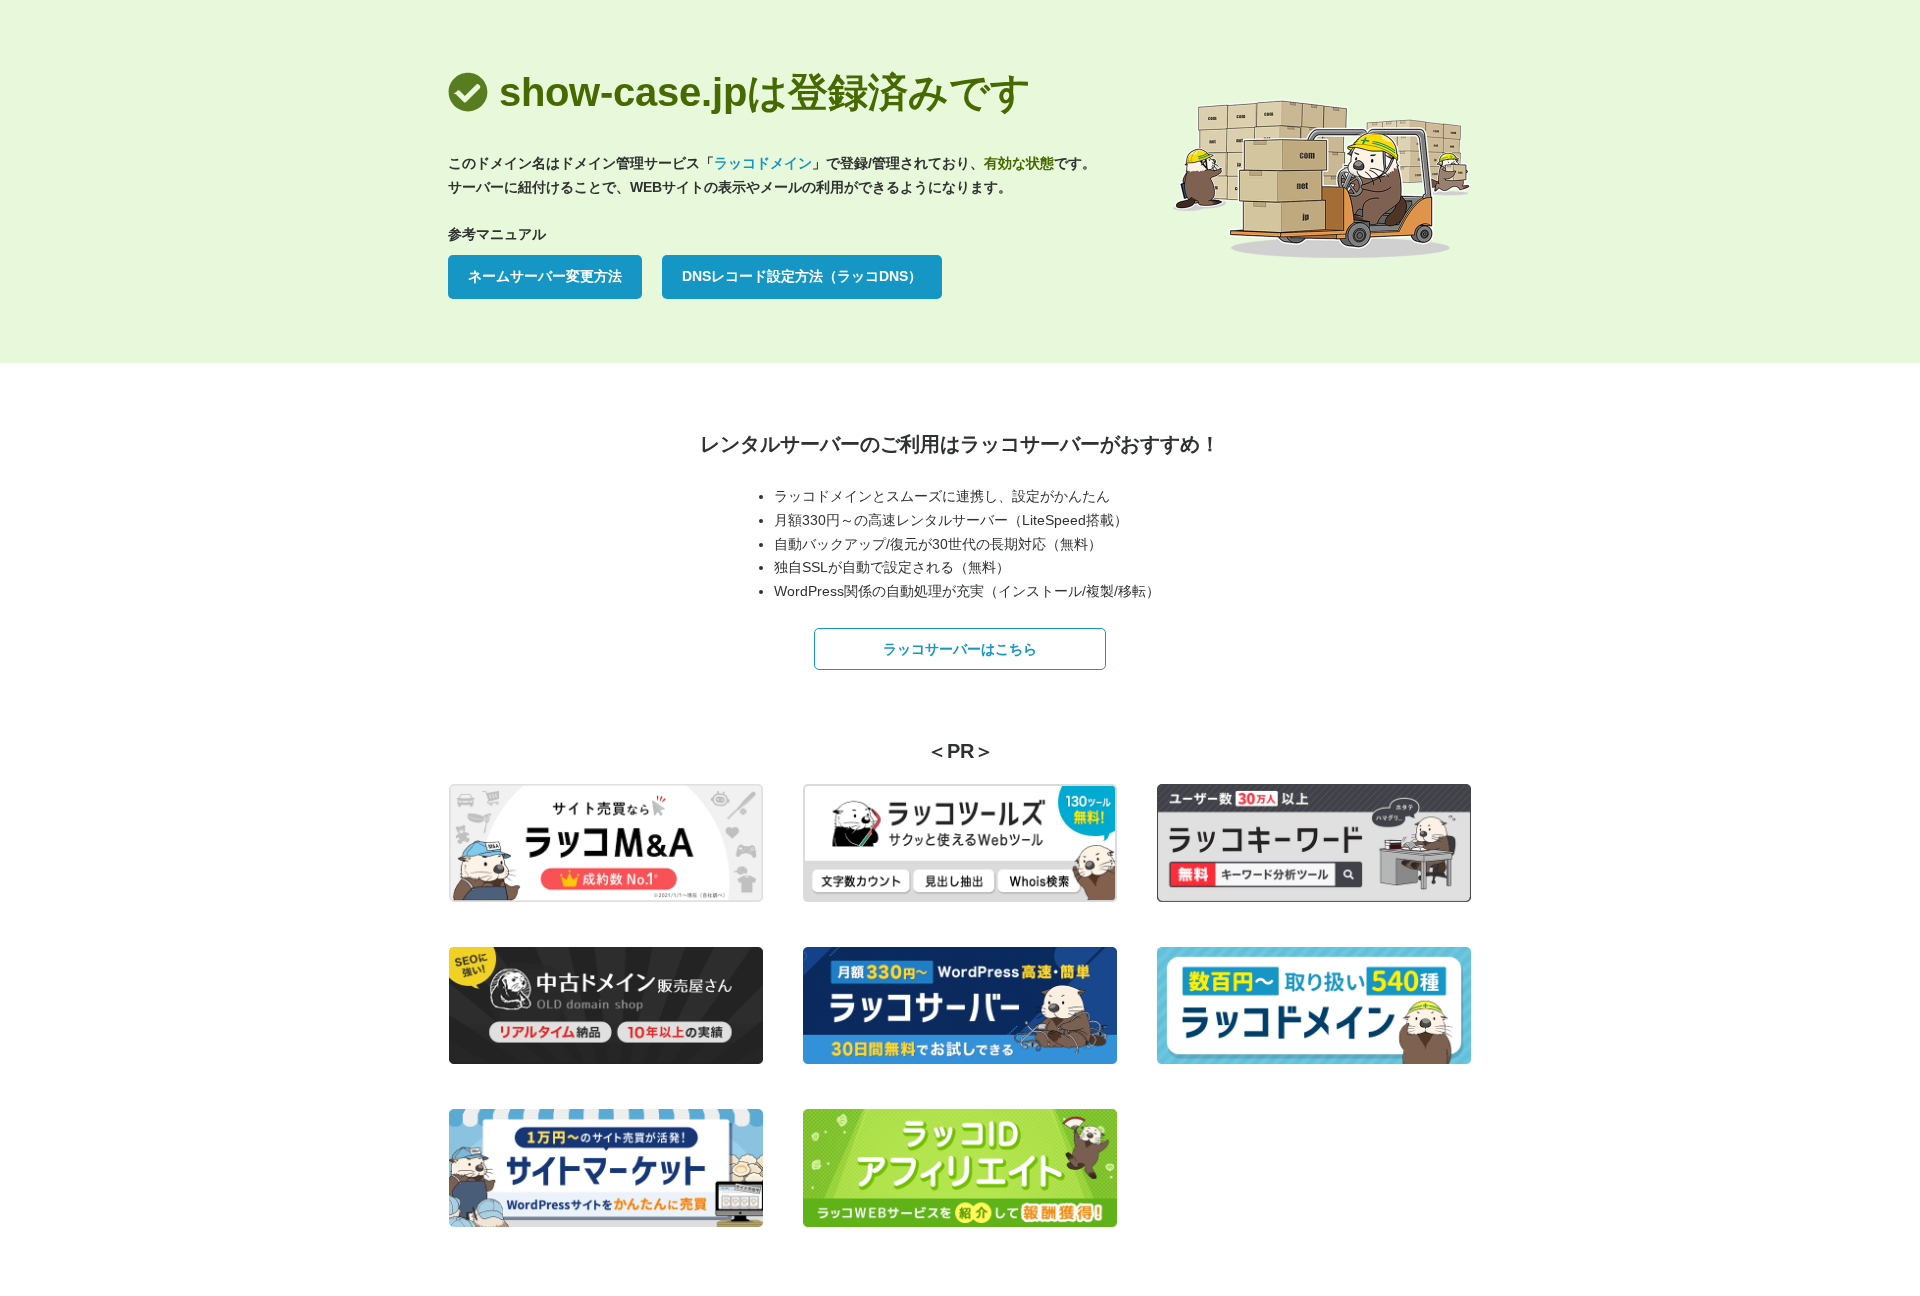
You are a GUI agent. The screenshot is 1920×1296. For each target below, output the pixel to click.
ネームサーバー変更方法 (545, 276)
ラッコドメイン (763, 163)
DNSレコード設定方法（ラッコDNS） (802, 276)
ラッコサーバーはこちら (960, 649)
